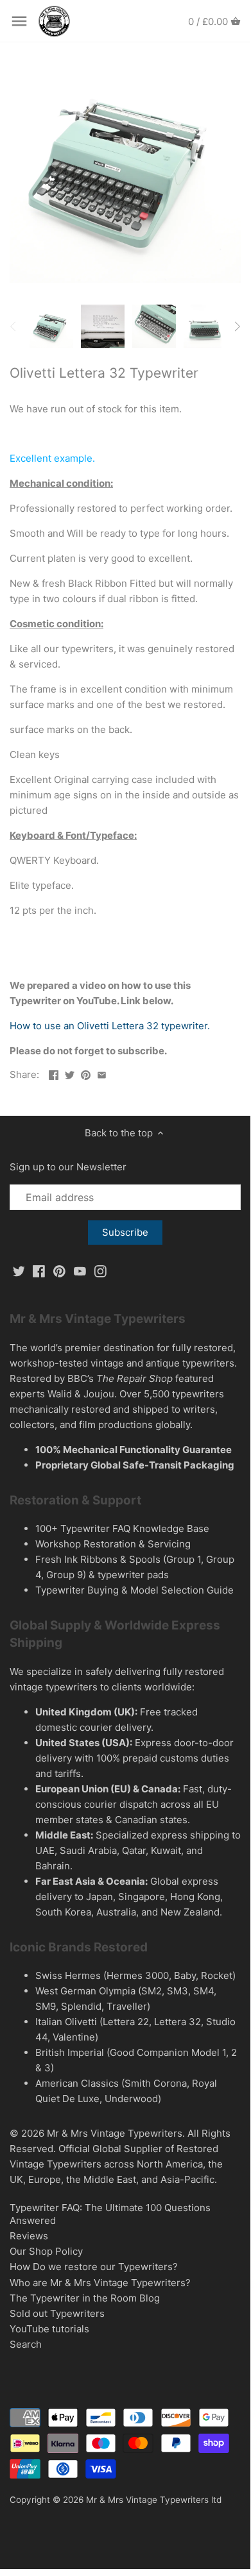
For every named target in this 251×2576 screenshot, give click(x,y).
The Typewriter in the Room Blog (85, 2298)
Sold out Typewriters (57, 2313)
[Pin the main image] (86, 1073)
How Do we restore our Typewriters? (94, 2267)
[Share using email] (102, 1073)
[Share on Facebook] (54, 1073)
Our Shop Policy (46, 2251)
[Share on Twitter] (70, 1073)
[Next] (237, 326)
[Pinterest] (59, 1270)
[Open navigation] (19, 21)
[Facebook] (39, 1270)
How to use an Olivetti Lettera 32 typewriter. (111, 1026)
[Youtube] (80, 1270)
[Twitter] (19, 1270)
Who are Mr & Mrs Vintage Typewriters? (100, 2283)
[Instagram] (100, 1270)
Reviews (29, 2236)
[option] (51, 326)
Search (26, 2344)
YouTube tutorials (49, 2329)
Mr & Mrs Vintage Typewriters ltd (154, 2500)
